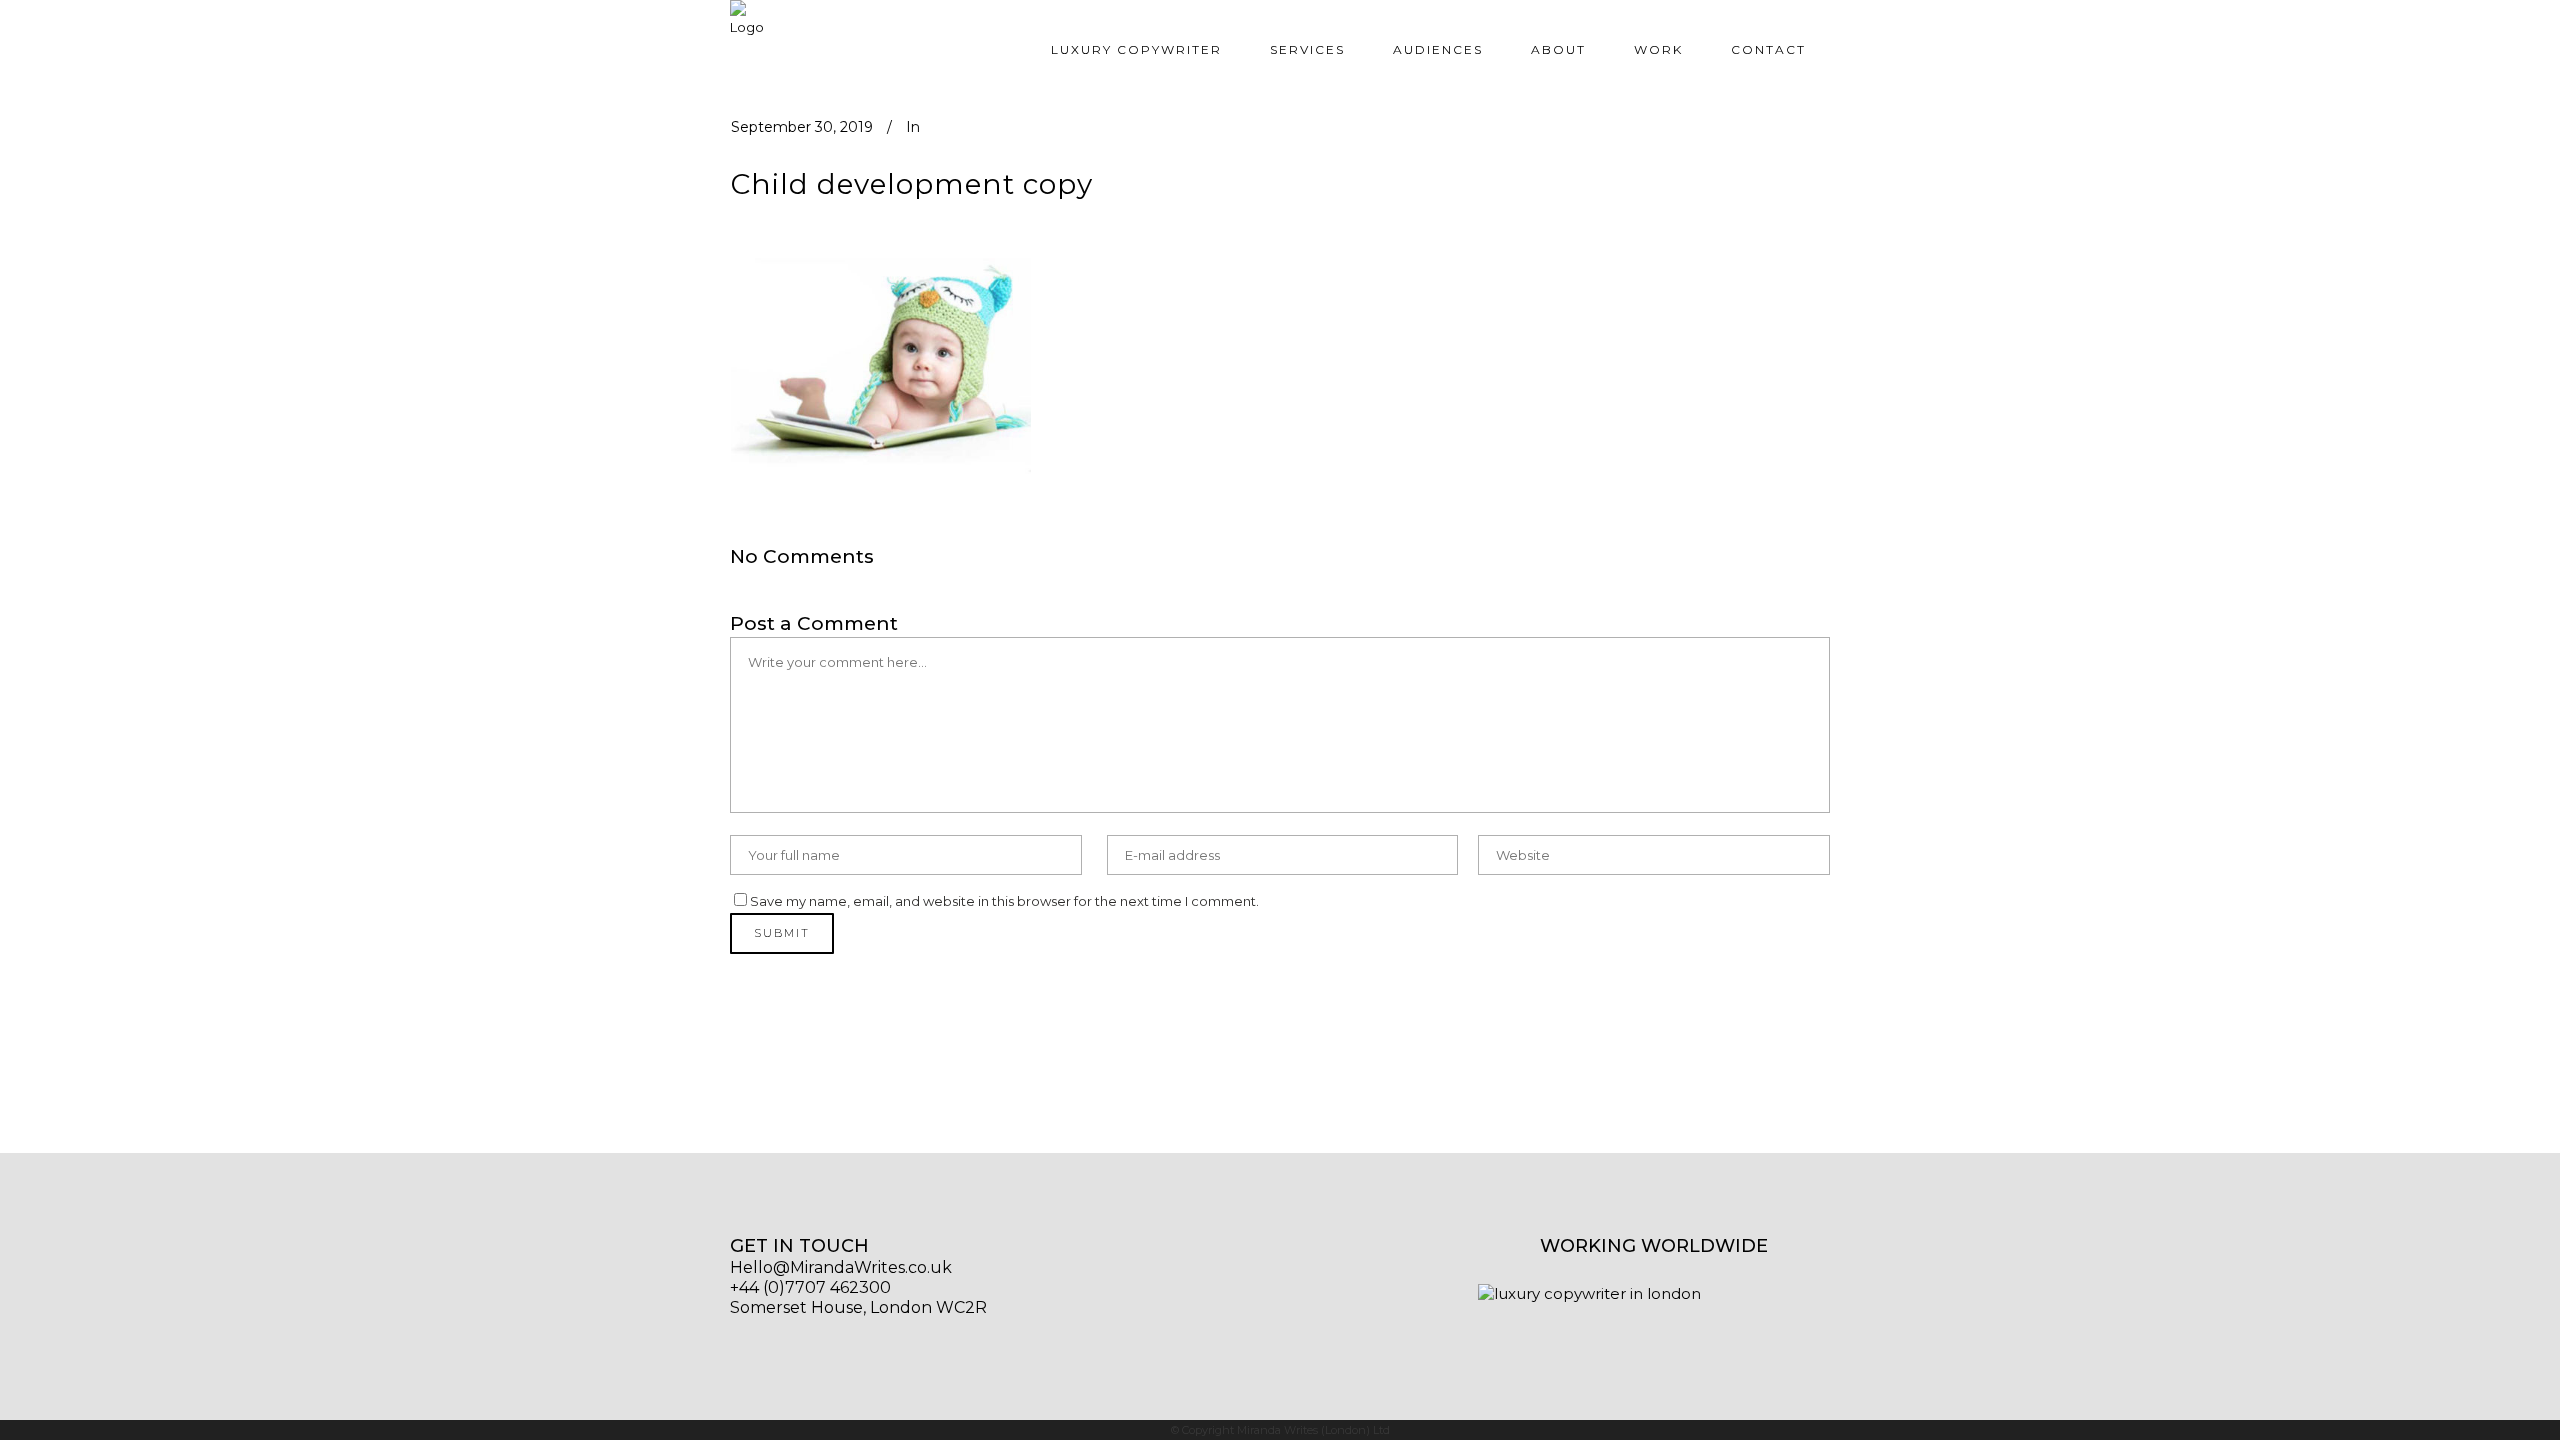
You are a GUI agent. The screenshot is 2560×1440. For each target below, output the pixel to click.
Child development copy (912, 184)
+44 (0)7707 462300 (810, 1287)
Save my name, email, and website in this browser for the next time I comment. (1004, 901)
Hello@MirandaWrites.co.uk (841, 1267)
